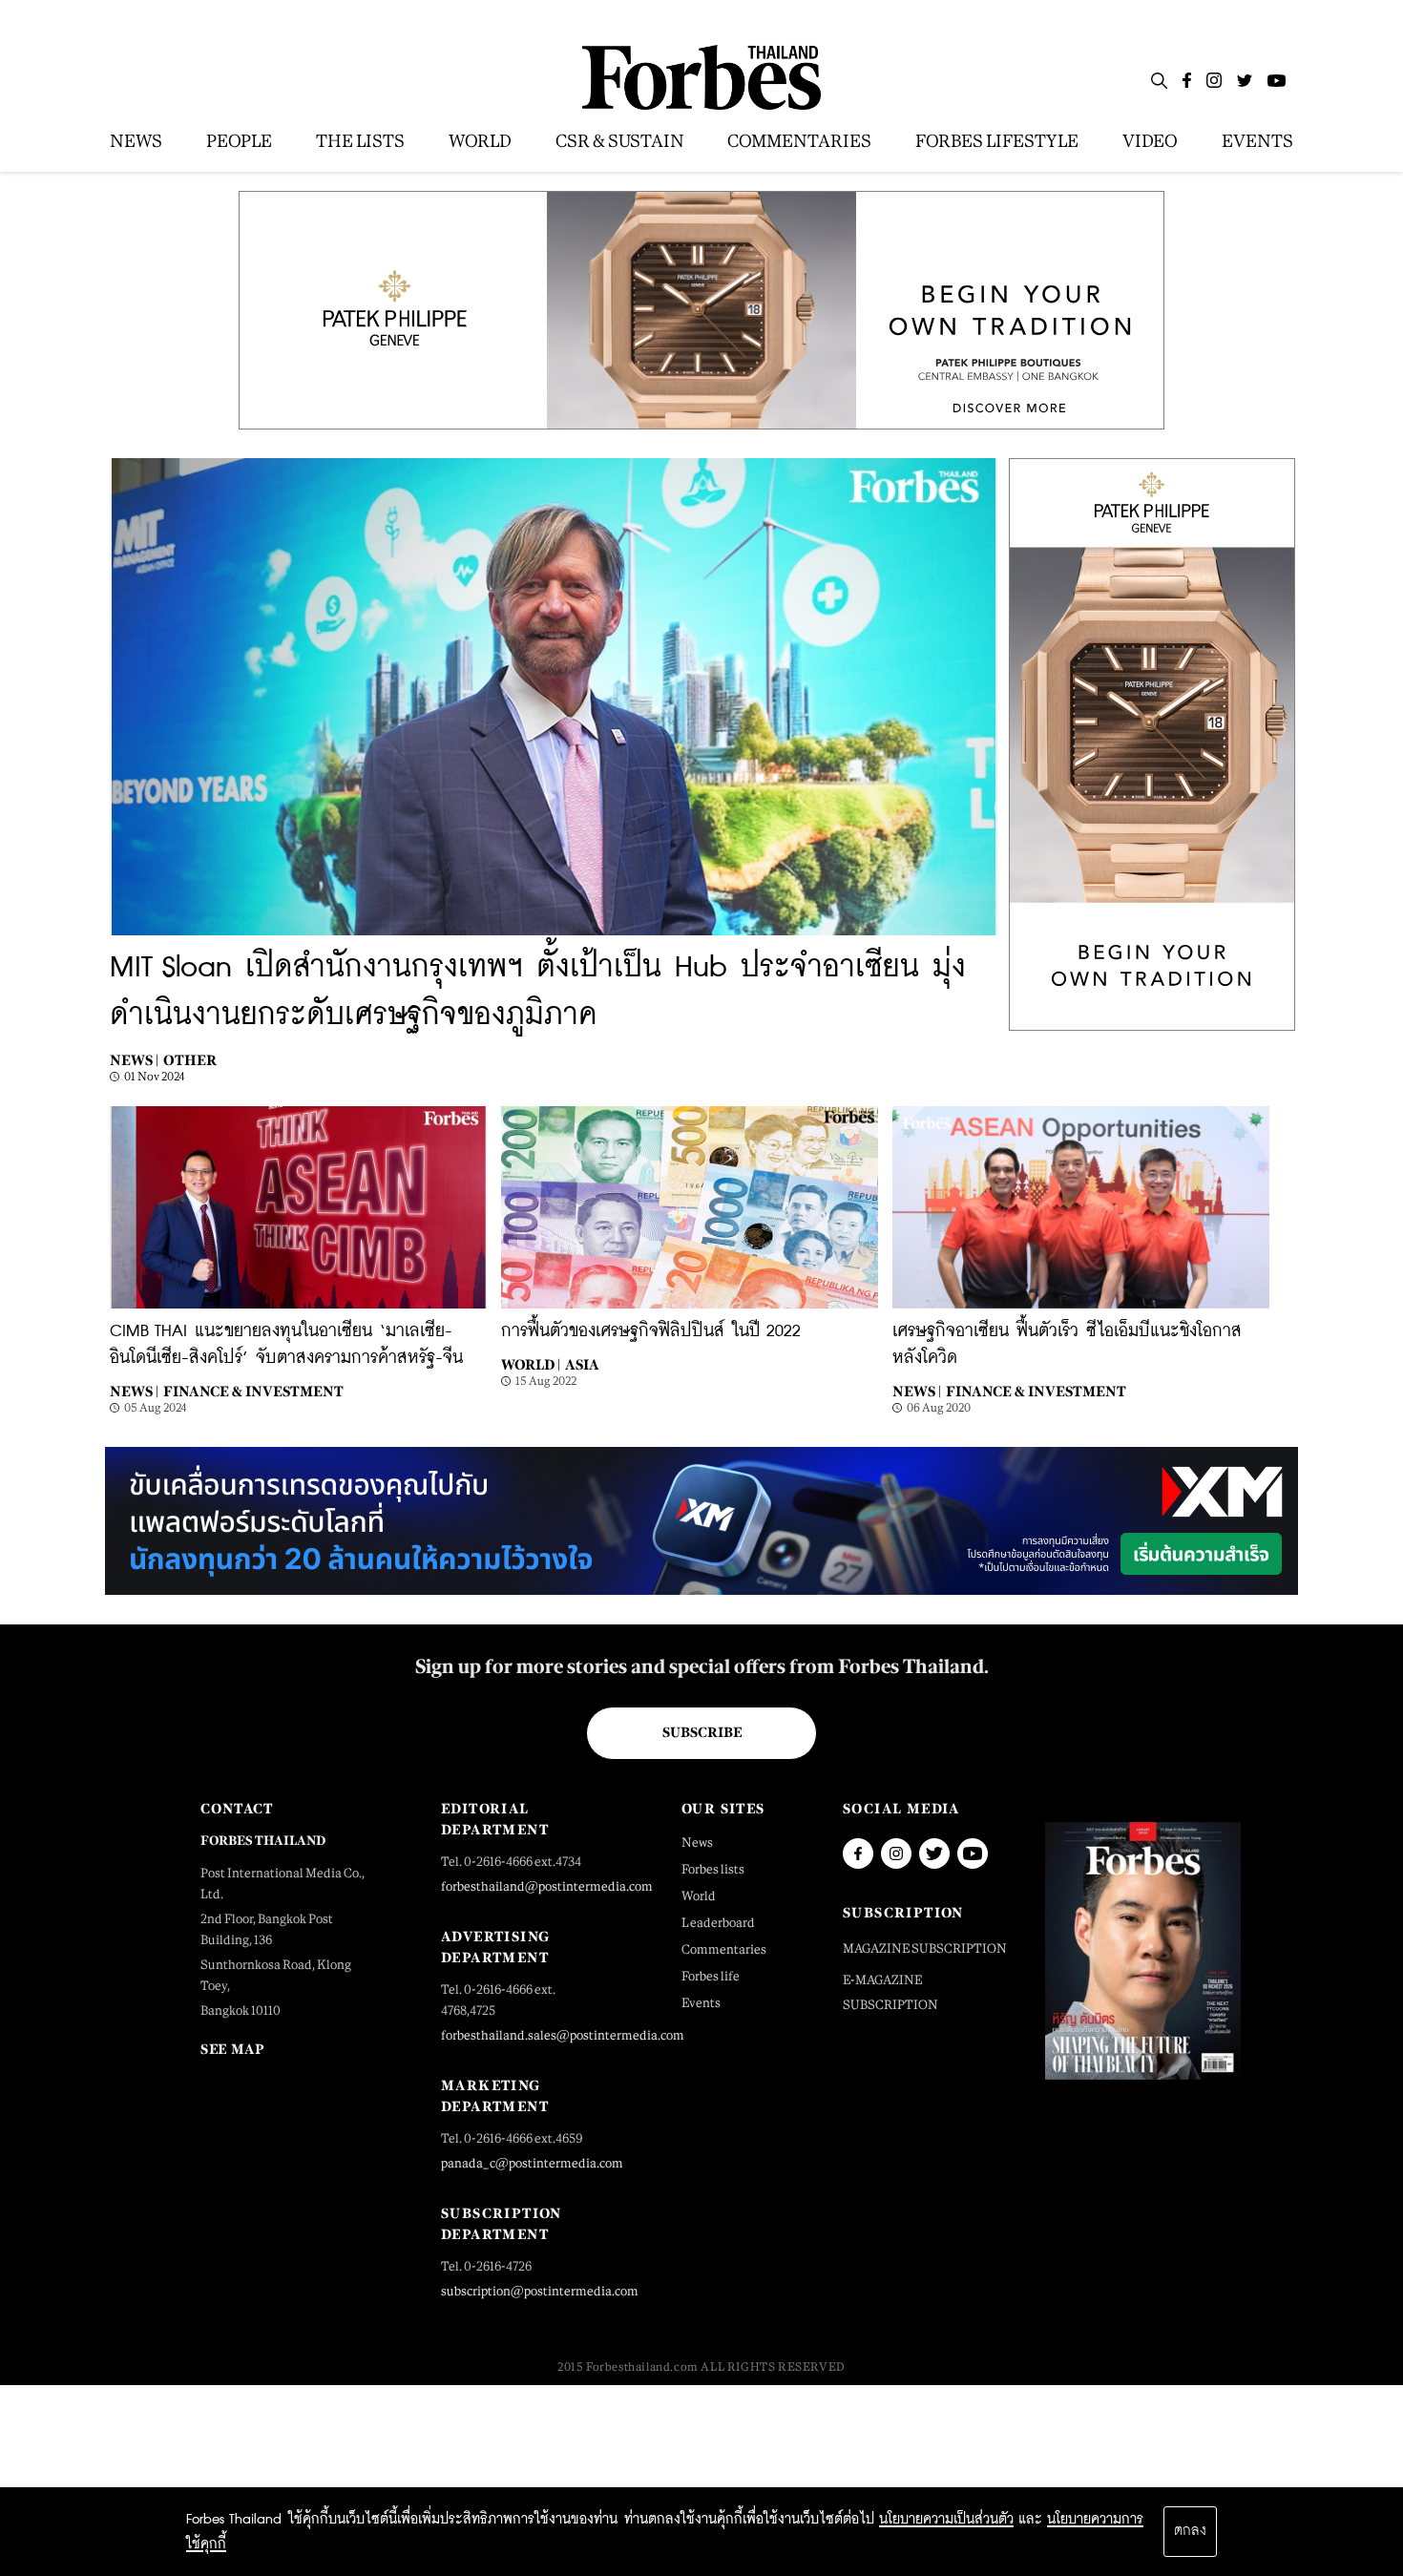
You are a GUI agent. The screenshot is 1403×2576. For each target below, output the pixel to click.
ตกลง (1190, 2531)
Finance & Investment (253, 1391)
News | (134, 1060)
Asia (582, 1364)
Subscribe (702, 1732)
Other (190, 1060)
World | (531, 1364)
